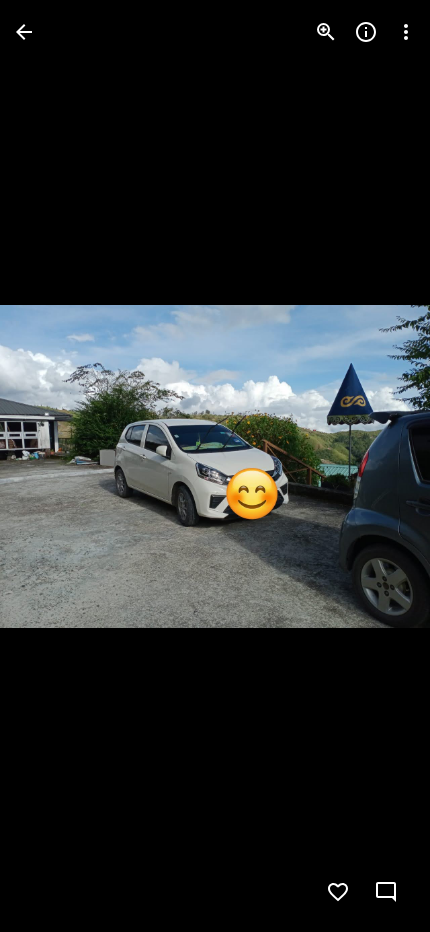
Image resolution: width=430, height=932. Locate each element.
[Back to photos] (24, 32)
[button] (56, 466)
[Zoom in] (326, 32)
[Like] (338, 892)
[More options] (406, 32)
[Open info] (366, 32)
